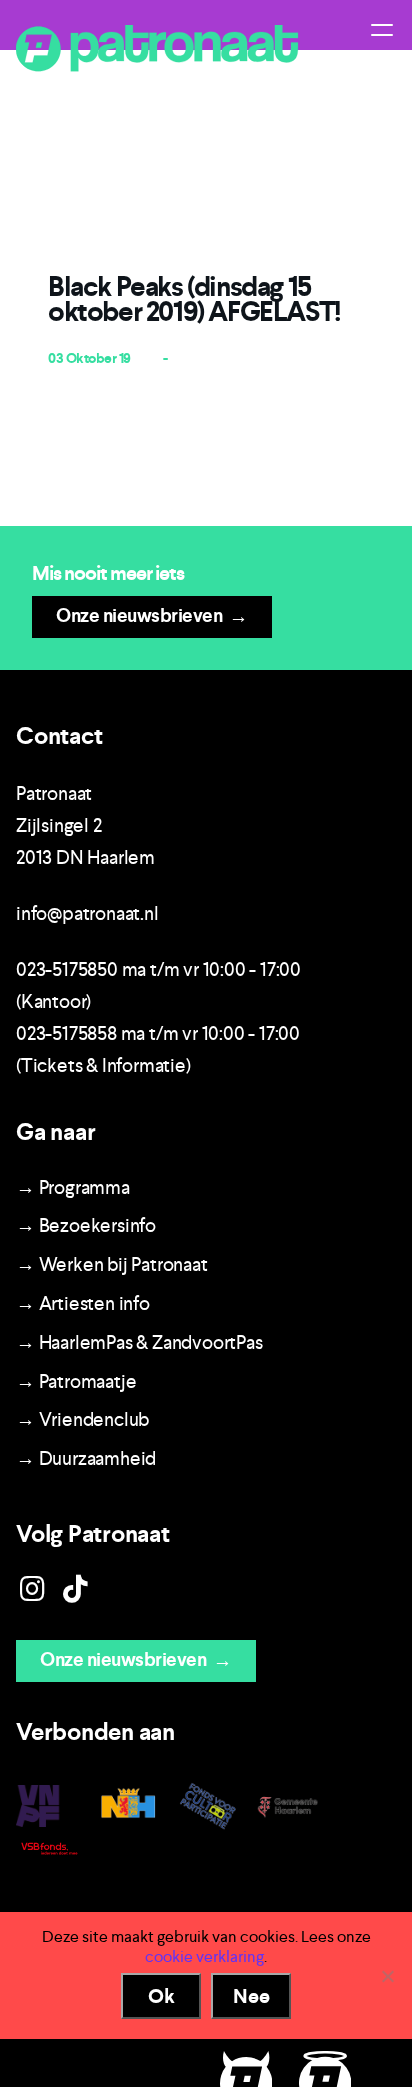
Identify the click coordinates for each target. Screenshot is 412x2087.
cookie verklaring (204, 1956)
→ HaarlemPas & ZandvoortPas (139, 1342)
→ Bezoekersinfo (86, 1225)
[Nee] (387, 1976)
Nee (251, 1996)
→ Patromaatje (76, 1381)
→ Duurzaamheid (86, 1458)
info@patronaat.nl (87, 913)
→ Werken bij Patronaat (112, 1264)
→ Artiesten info (83, 1303)
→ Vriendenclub (82, 1419)
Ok (161, 1996)
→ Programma (73, 1187)
